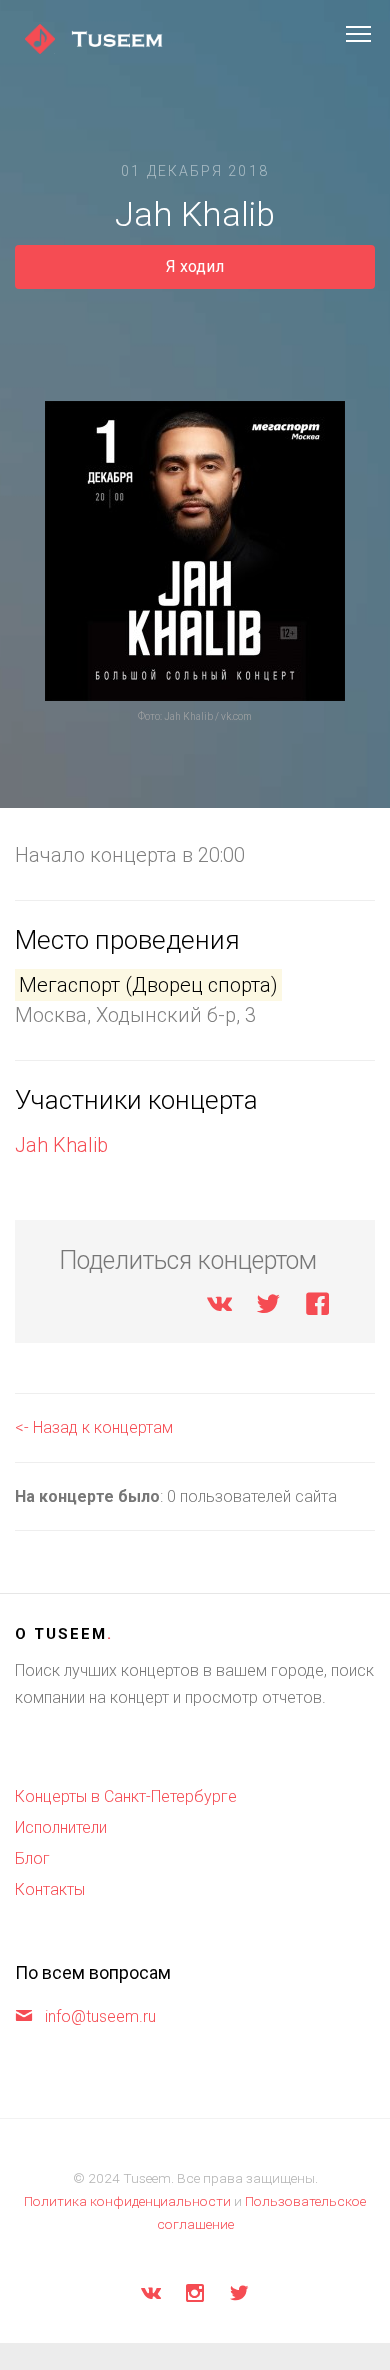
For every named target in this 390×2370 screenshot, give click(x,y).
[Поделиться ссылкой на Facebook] (317, 1307)
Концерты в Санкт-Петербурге (126, 1796)
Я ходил (195, 266)
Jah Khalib (61, 1145)
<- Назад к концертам (94, 1427)
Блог (32, 1858)
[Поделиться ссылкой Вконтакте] (219, 1307)
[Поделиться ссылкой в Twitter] (268, 1307)
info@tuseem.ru (100, 2016)
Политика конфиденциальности (127, 2201)
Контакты (50, 1889)
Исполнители (61, 1827)
